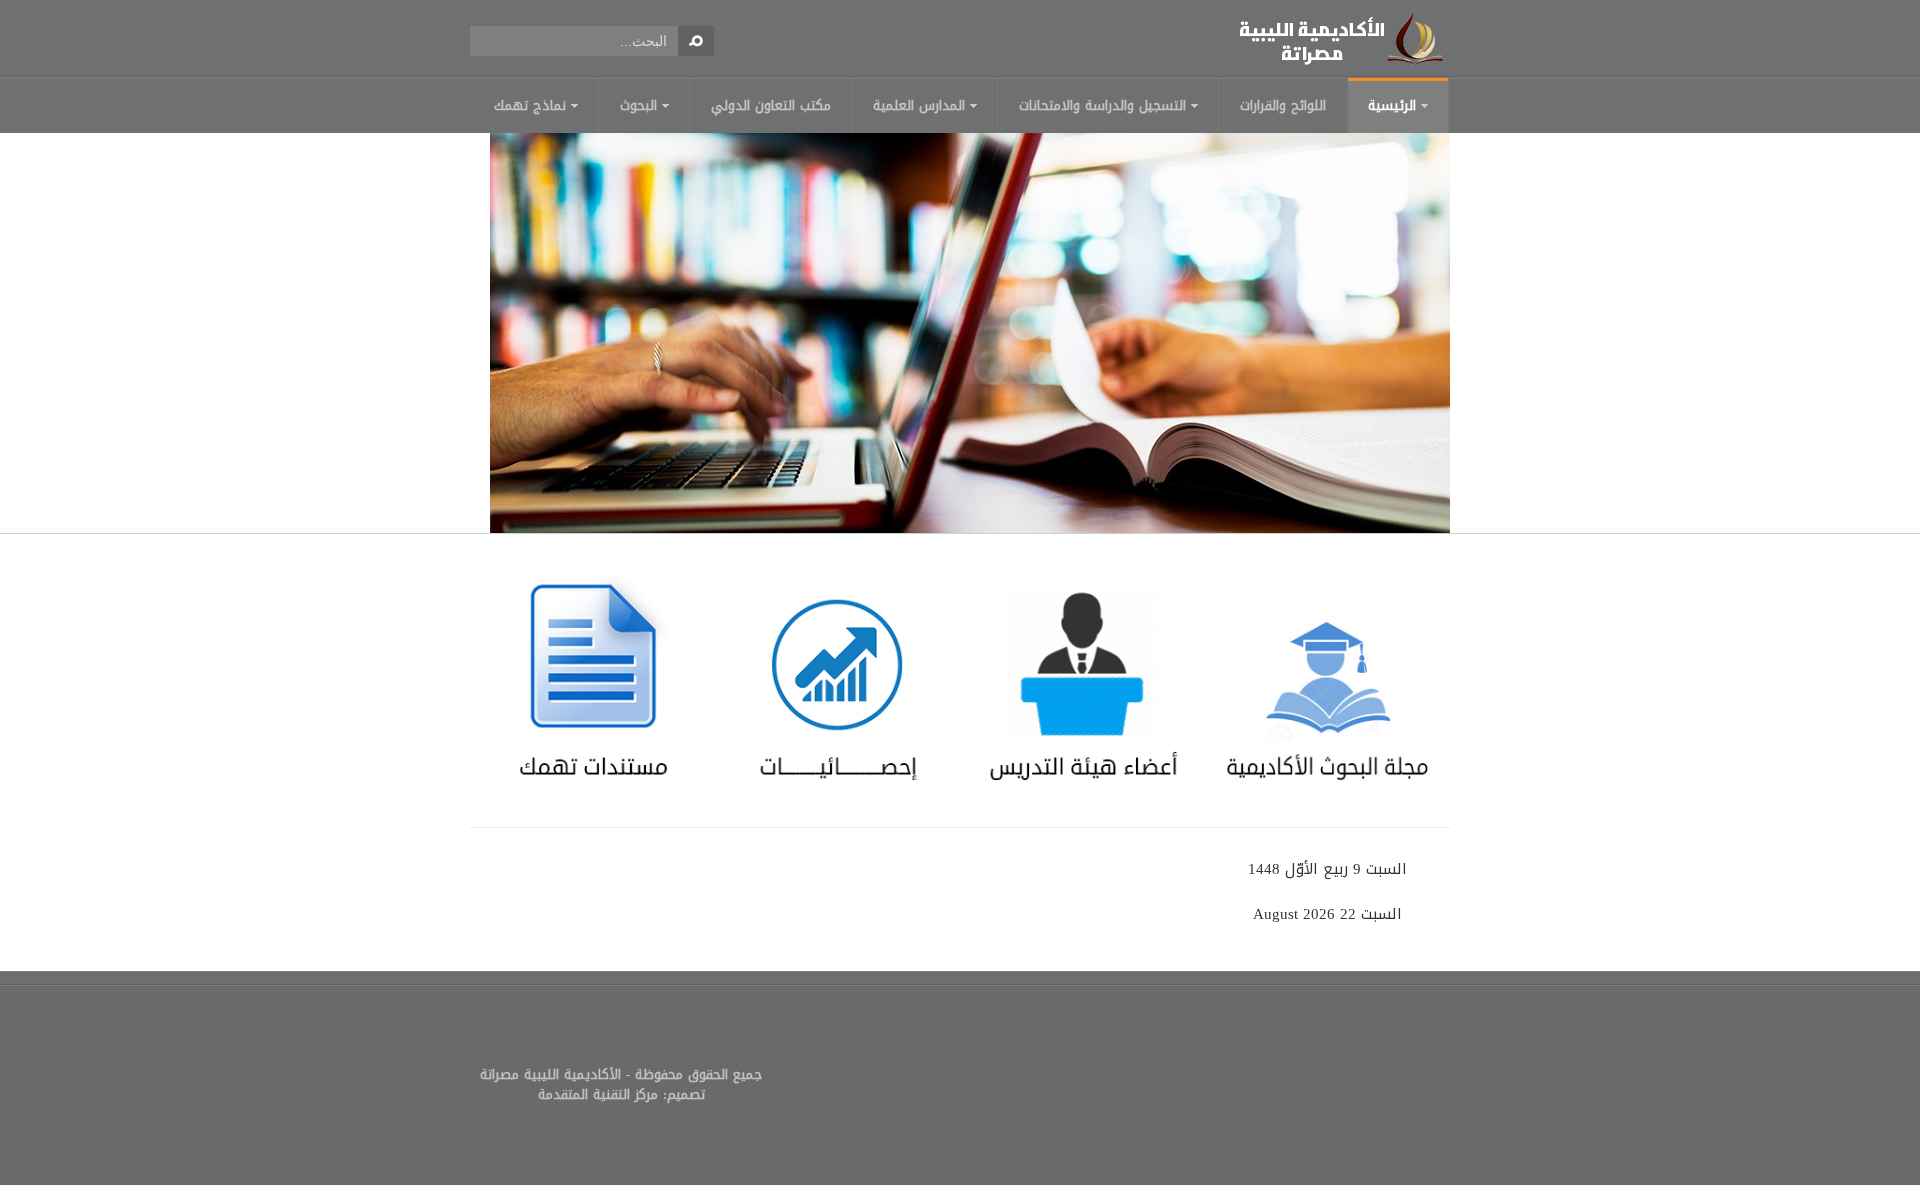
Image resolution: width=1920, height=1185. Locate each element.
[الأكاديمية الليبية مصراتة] (1340, 38)
